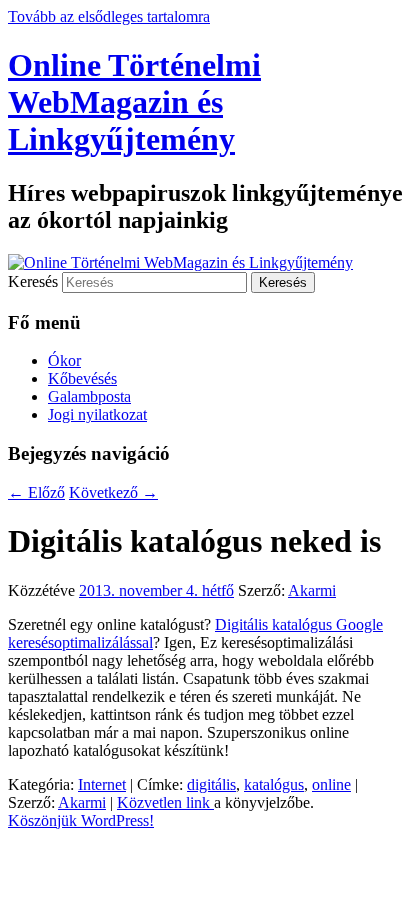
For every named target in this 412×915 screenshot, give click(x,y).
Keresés (33, 281)
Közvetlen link (165, 802)
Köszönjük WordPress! (81, 820)
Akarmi (312, 590)
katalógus (274, 784)
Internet (102, 784)
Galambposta (89, 396)
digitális (211, 784)
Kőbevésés (82, 378)
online (331, 784)
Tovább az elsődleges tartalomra (109, 16)
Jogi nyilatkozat (97, 414)
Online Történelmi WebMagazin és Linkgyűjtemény (134, 102)
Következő (113, 492)
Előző (36, 492)
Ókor (64, 360)
